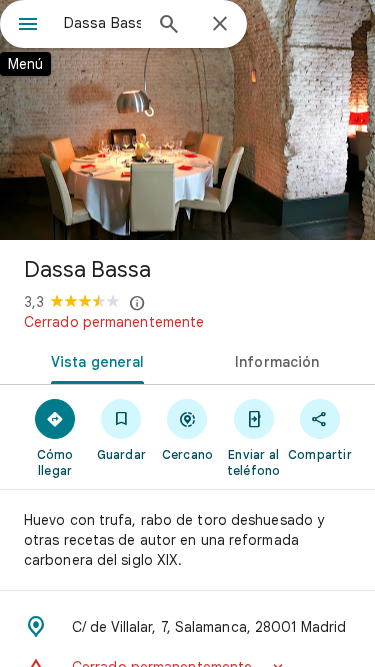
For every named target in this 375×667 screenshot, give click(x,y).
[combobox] (102, 23)
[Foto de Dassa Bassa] (187, 120)
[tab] (94, 360)
